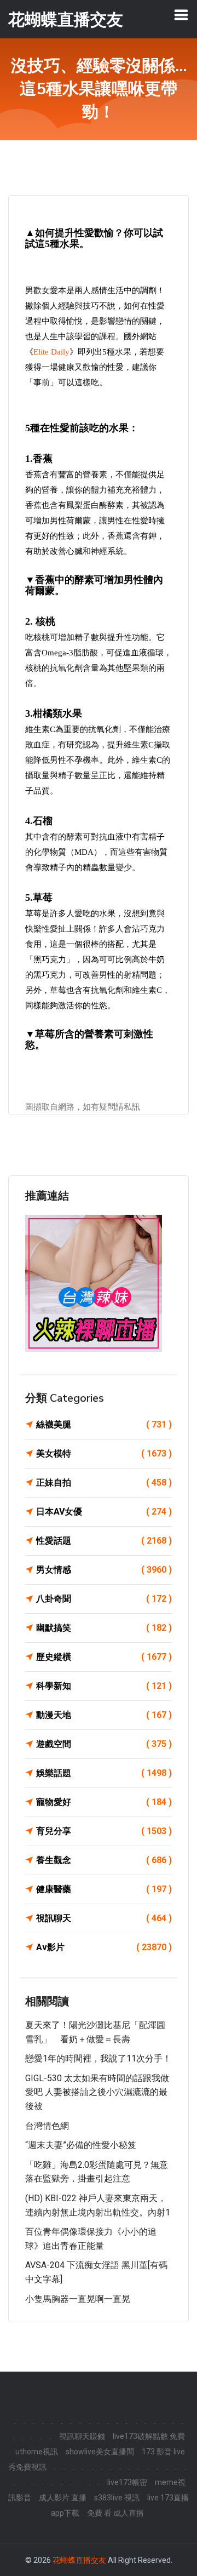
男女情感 (104, 1570)
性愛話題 (104, 1541)
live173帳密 (127, 2482)
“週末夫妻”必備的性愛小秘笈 (81, 2145)
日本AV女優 (104, 1512)
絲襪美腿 (104, 1424)
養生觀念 (104, 1860)
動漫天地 (104, 1715)
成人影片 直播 (63, 2498)
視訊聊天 (104, 1918)
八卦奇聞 (104, 1599)
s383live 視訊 (117, 2498)
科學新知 (104, 1686)
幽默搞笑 (104, 1628)
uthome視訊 (37, 2452)
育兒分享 (104, 1831)
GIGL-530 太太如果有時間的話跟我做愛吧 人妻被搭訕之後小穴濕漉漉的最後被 (97, 2092)
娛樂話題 (104, 1773)
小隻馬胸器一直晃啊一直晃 (78, 2299)
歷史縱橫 (104, 1657)
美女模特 (104, 1453)
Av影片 (104, 1947)
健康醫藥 (104, 1889)
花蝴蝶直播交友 (79, 2560)
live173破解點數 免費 (149, 2436)
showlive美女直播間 (100, 2452)
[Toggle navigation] (181, 15)
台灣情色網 (47, 2126)
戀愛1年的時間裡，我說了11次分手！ (98, 2058)
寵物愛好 (104, 1802)
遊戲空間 (104, 1744)
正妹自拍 (104, 1483)
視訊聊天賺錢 (82, 2436)
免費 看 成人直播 (115, 2513)
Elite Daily (51, 352)
